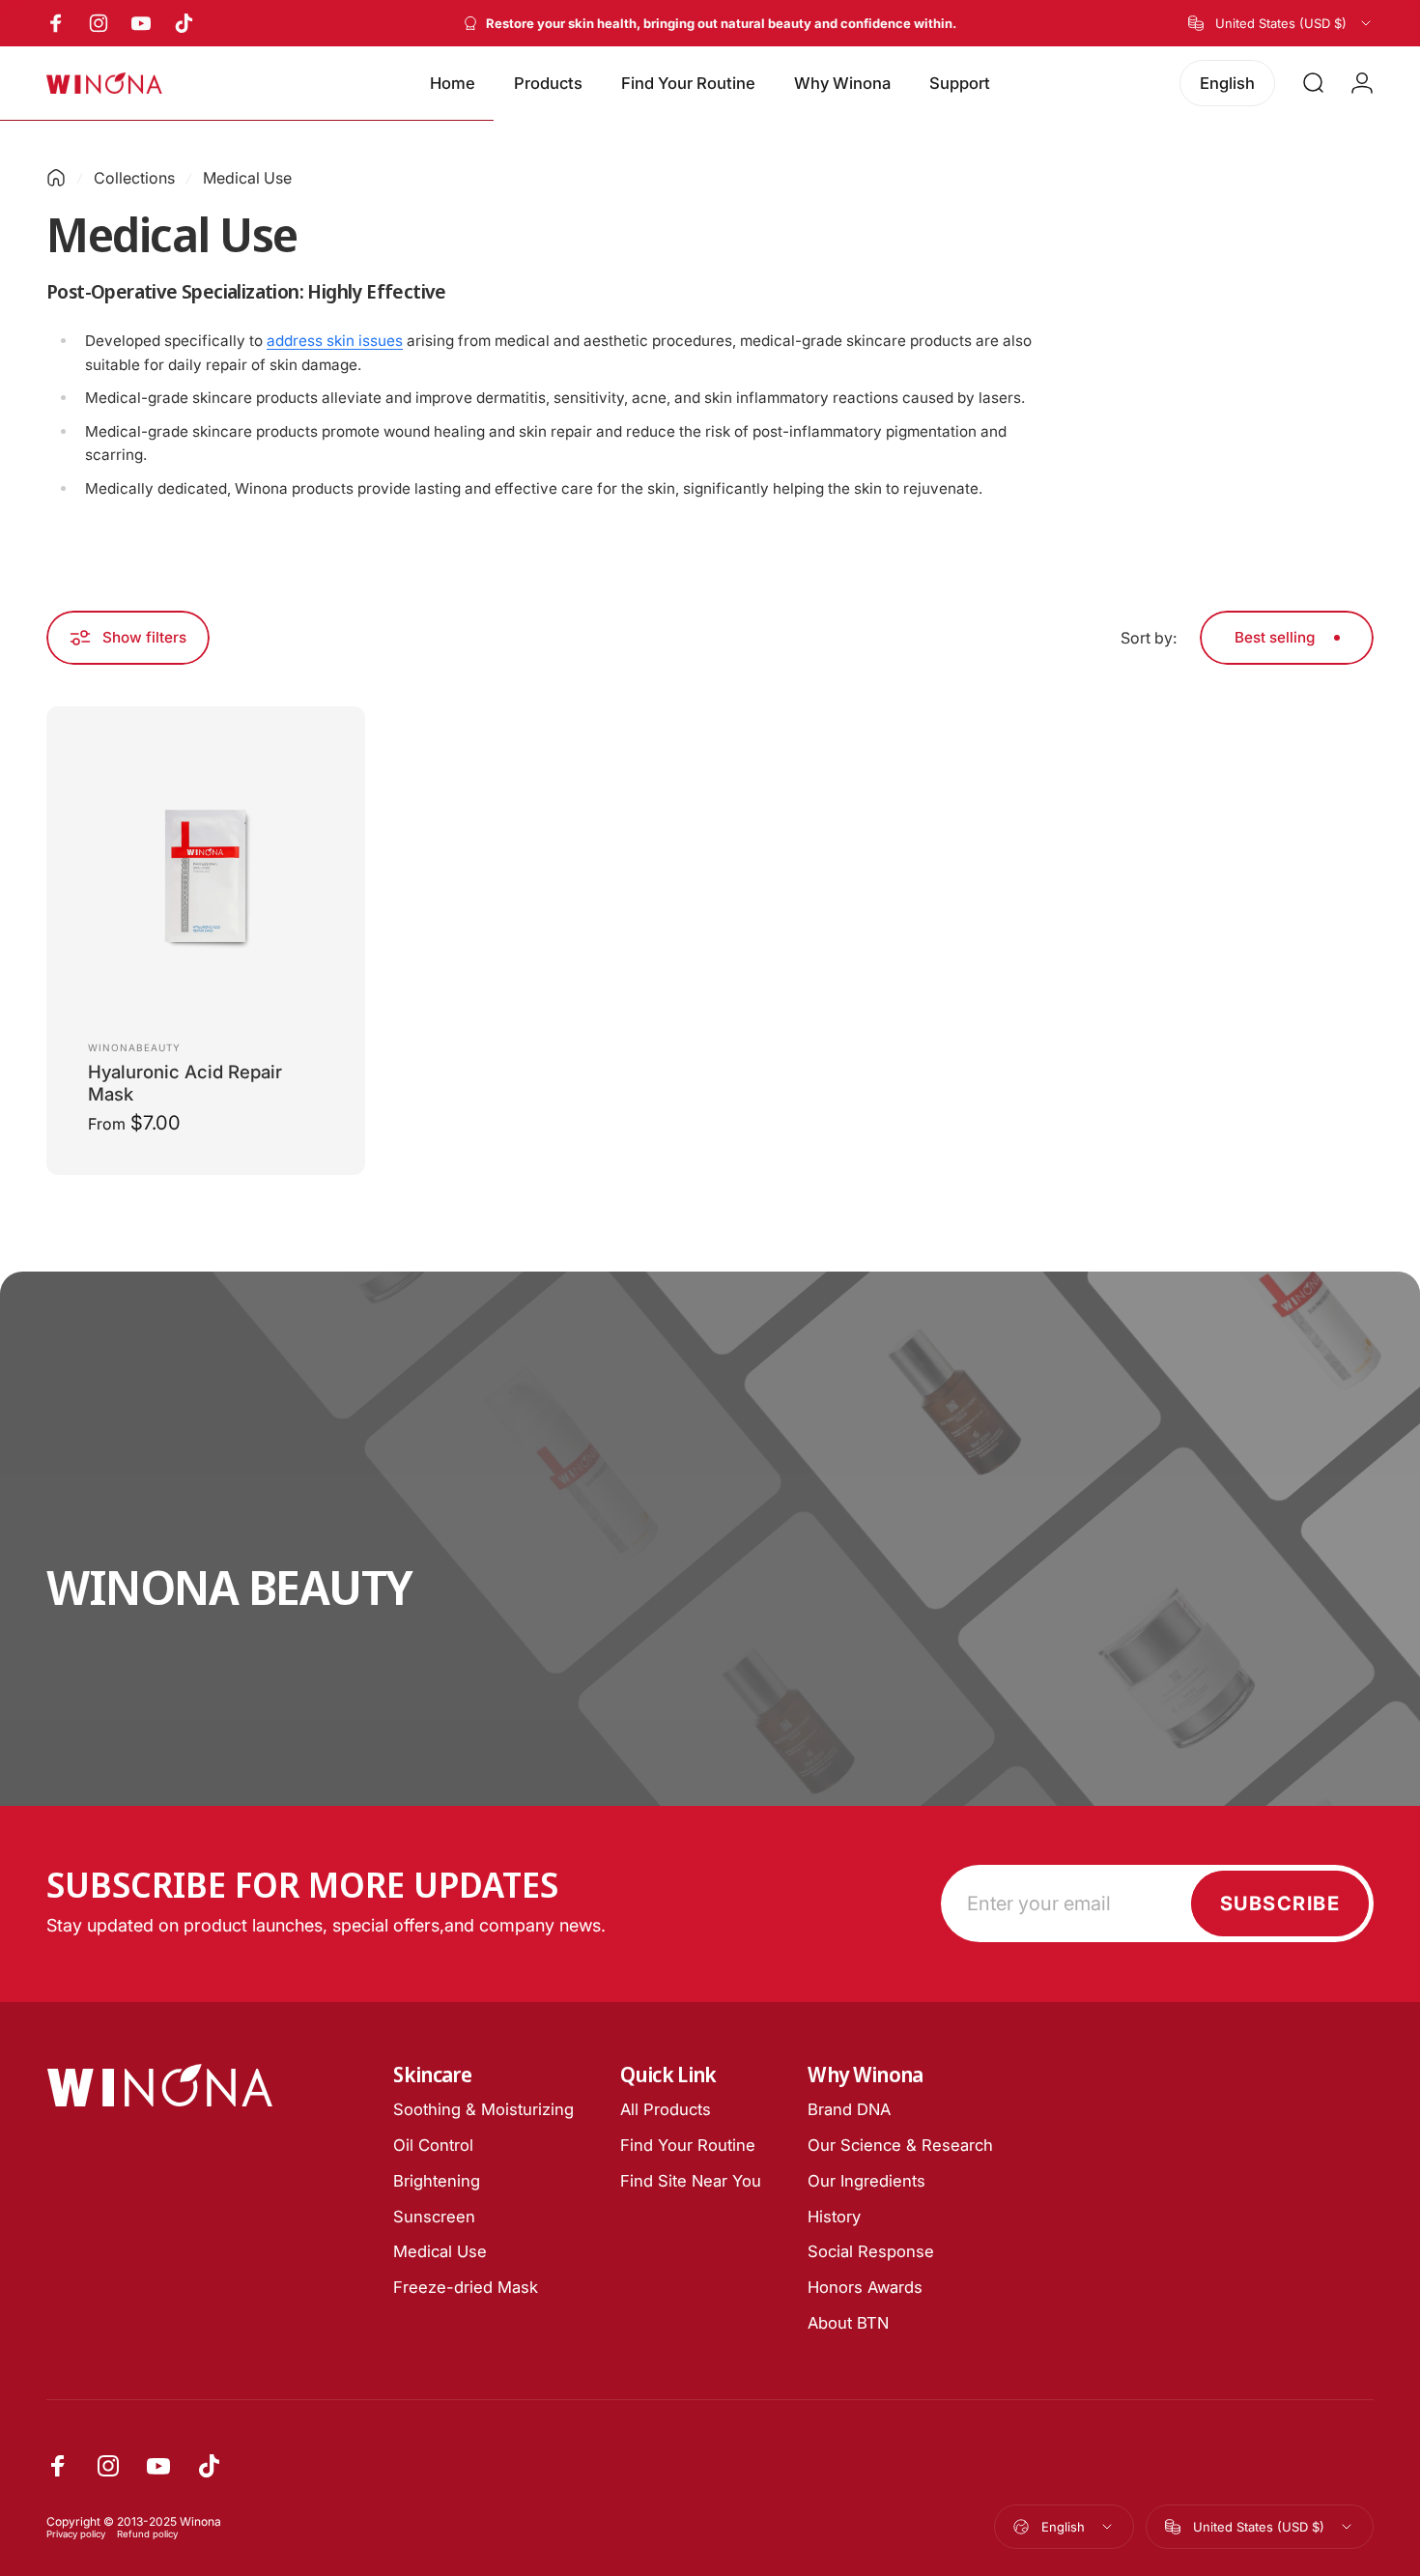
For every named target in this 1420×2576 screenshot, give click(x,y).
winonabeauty (134, 1047)
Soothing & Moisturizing (483, 2109)
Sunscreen (434, 2217)
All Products (666, 2109)
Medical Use (440, 2251)
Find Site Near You (691, 2181)
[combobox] (1281, 23)
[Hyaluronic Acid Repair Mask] (206, 870)
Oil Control (433, 2145)
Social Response (871, 2251)
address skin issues (335, 341)
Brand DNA (849, 2109)
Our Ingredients (866, 2181)
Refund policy (147, 2534)
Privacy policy (76, 2534)
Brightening (437, 2181)
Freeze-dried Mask (466, 2287)
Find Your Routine (688, 2145)
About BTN (848, 2323)
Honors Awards (865, 2287)
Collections (134, 178)
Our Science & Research (900, 2145)
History (834, 2217)
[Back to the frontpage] (56, 178)
